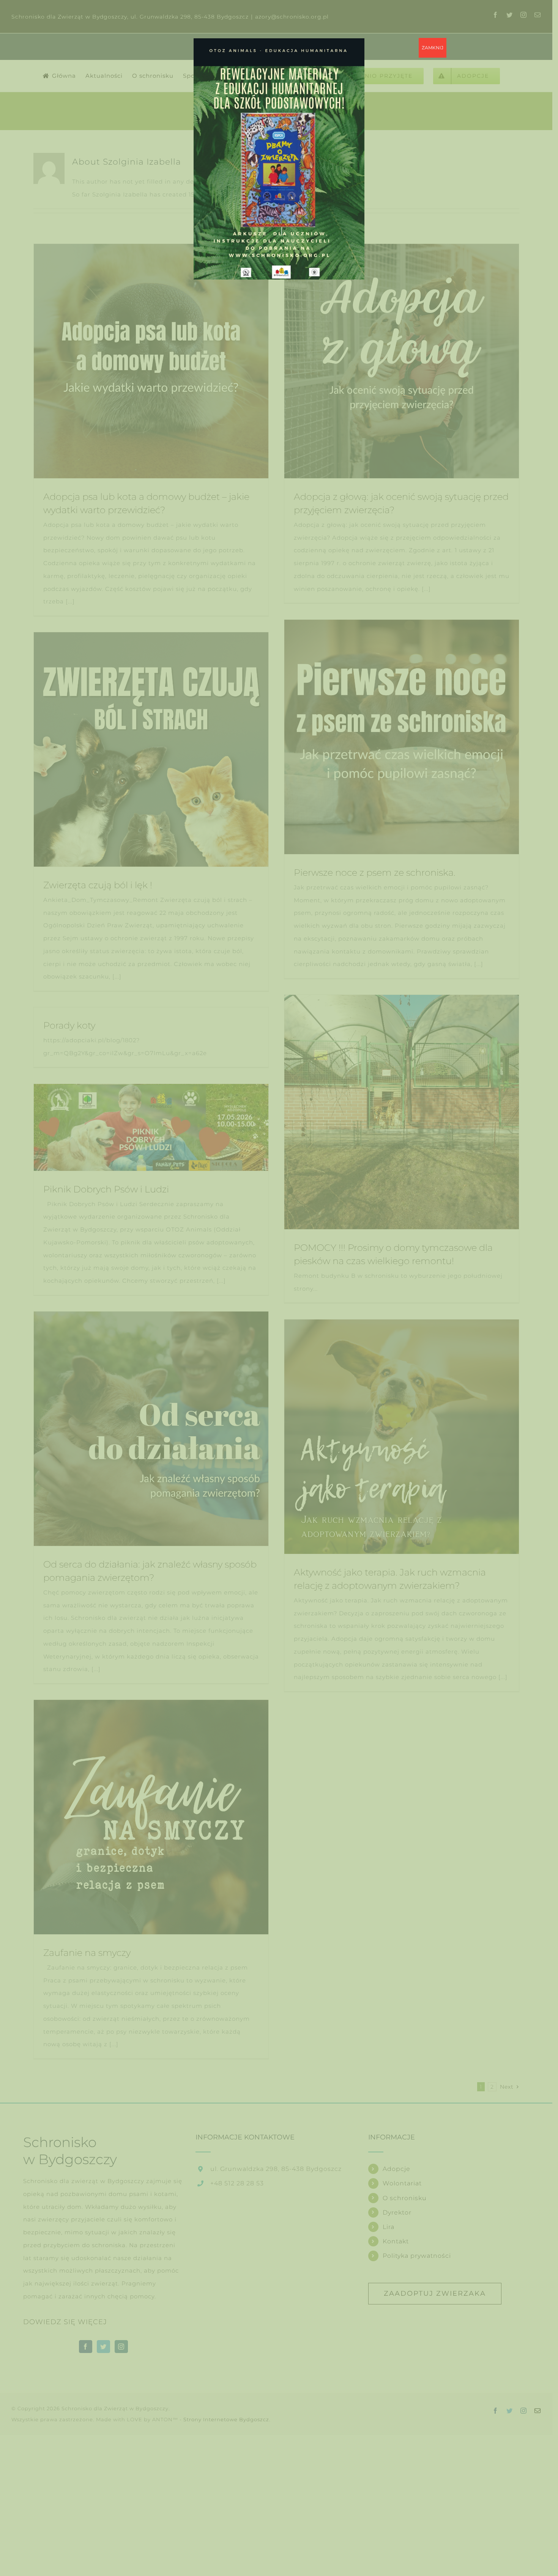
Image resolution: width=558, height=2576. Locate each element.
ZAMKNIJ (433, 48)
